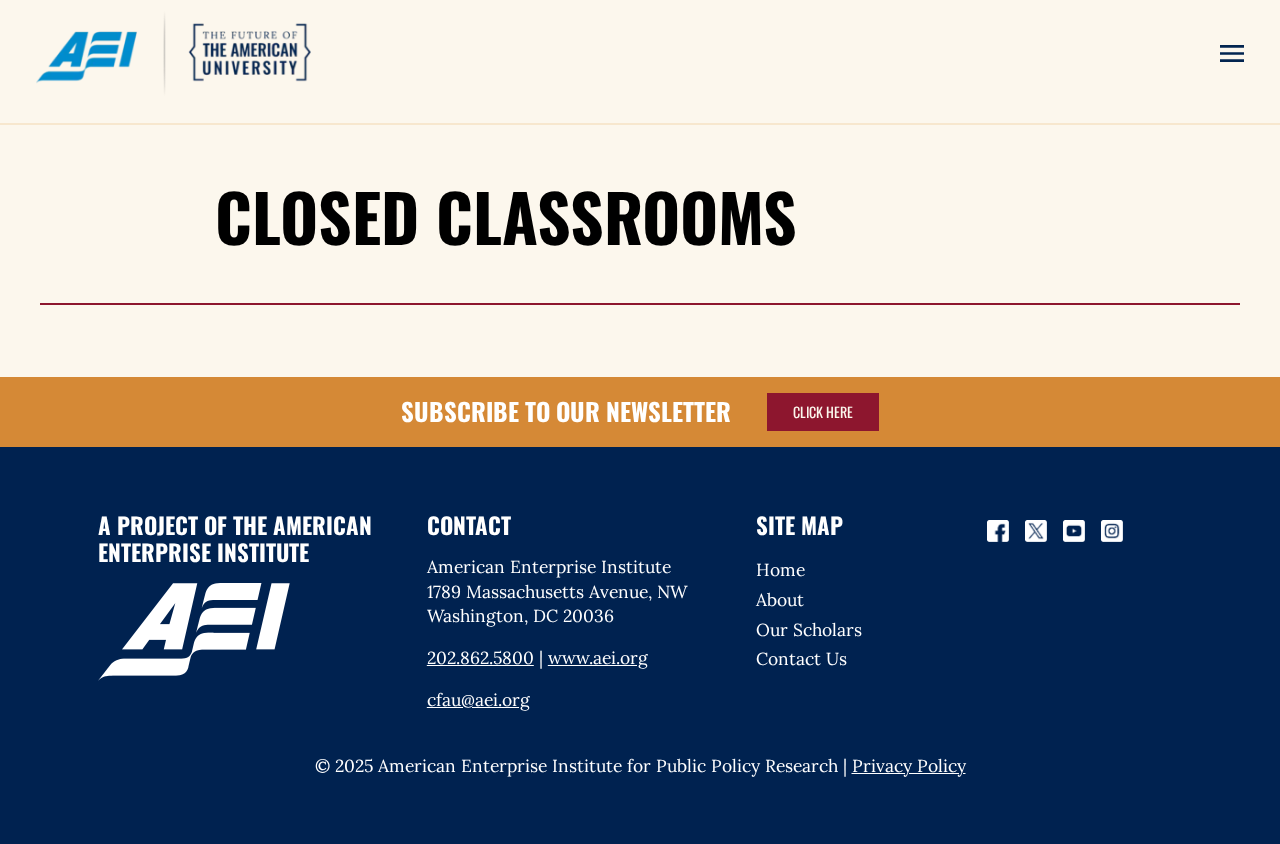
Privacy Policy (909, 765)
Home (780, 569)
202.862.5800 (480, 657)
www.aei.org (598, 657)
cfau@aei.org (478, 699)
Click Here (823, 411)
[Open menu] (1232, 53)
